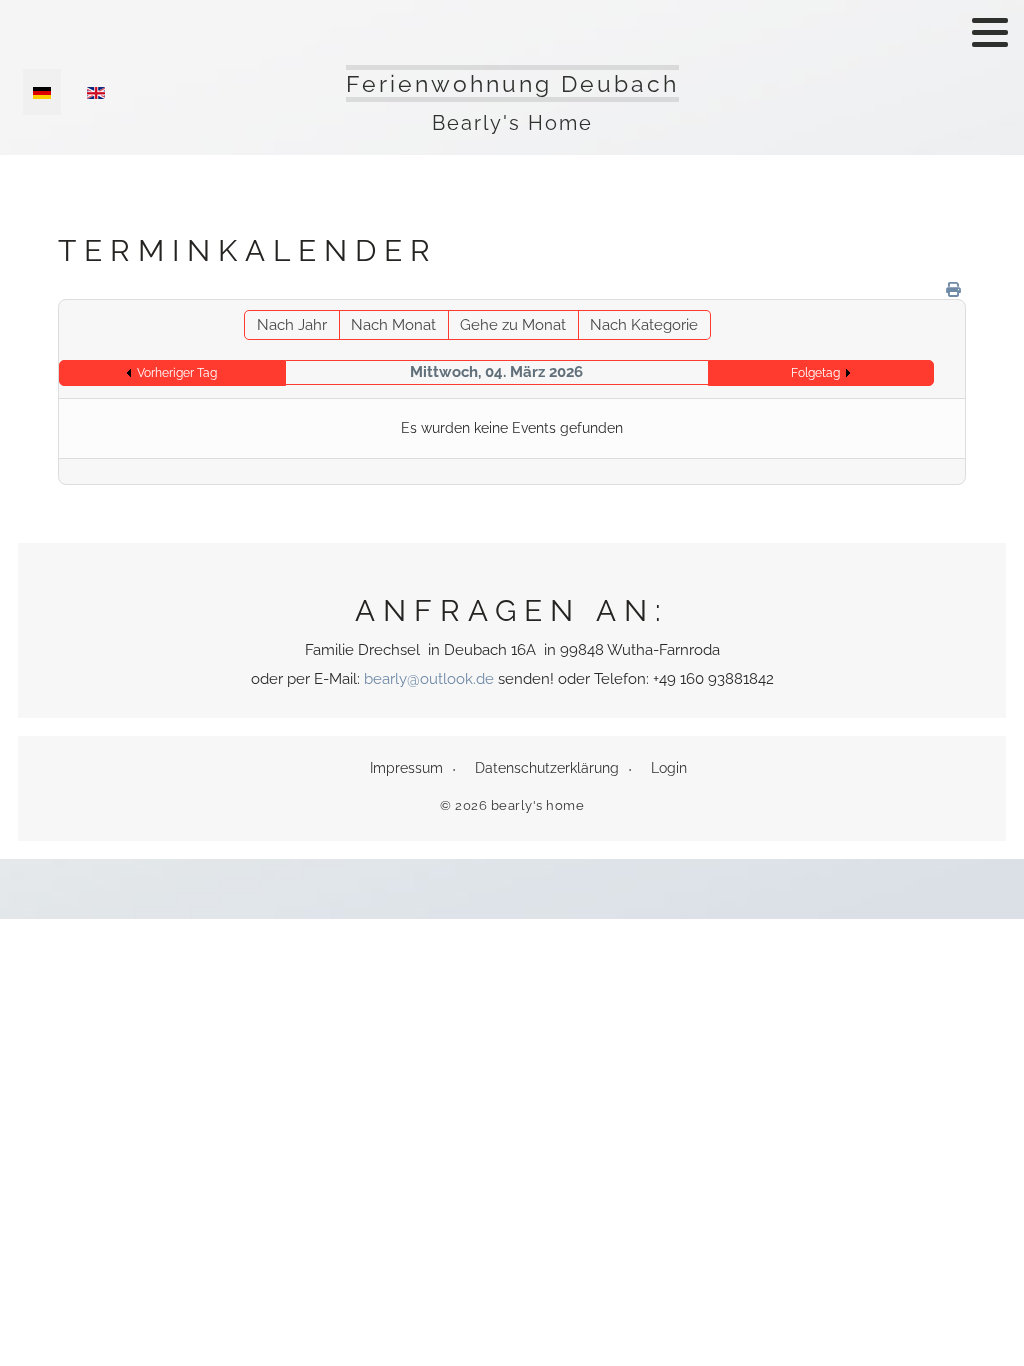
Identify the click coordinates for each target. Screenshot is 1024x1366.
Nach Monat (393, 325)
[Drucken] (953, 290)
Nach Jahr (292, 325)
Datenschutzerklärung (547, 768)
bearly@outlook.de (429, 679)
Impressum (406, 768)
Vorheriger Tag (177, 373)
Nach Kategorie (644, 325)
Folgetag (815, 373)
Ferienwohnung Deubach (512, 83)
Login (669, 768)
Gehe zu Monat (513, 325)
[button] (990, 32)
